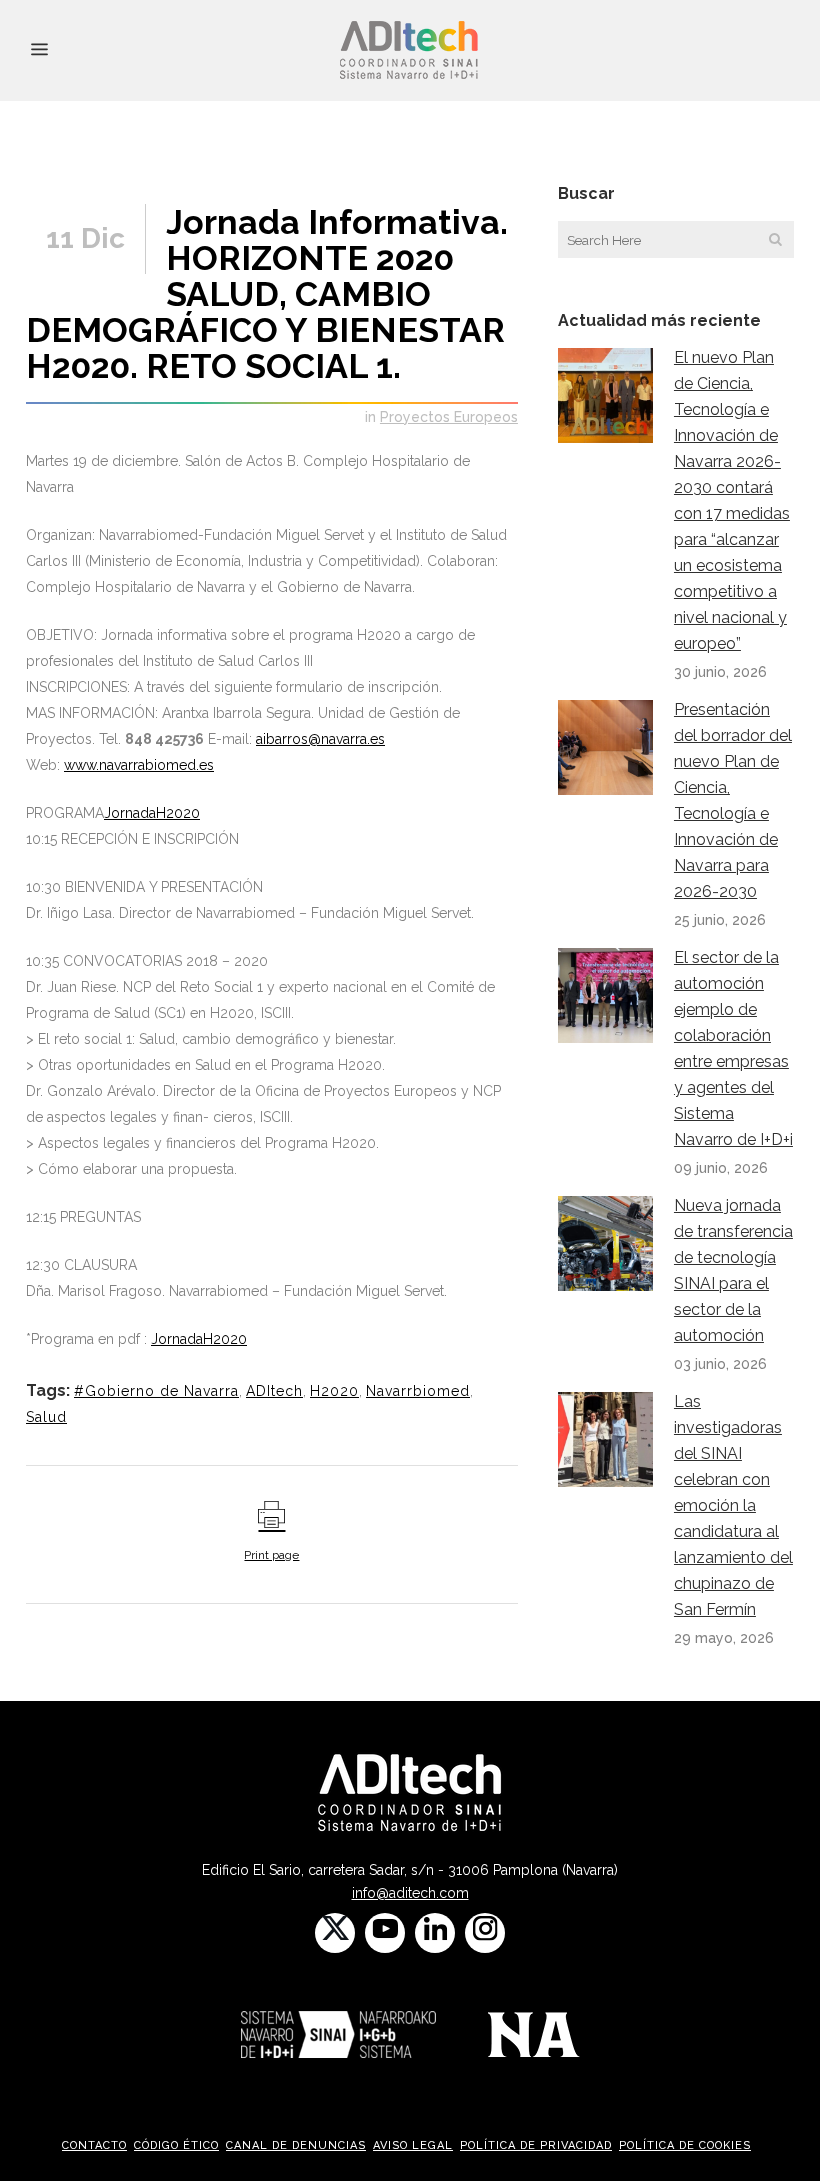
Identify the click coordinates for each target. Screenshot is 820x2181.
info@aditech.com (410, 1893)
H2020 (334, 1391)
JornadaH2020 (152, 813)
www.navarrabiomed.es (139, 765)
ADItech (274, 1391)
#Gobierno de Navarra (156, 1391)
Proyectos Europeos (449, 417)
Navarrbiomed (418, 1391)
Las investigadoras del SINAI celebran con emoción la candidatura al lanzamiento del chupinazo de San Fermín (733, 1505)
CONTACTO (94, 2145)
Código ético (176, 2145)
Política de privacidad (536, 2145)
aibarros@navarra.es (320, 739)
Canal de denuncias (296, 2145)
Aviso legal (413, 2145)
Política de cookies (685, 2145)
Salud (46, 1417)
